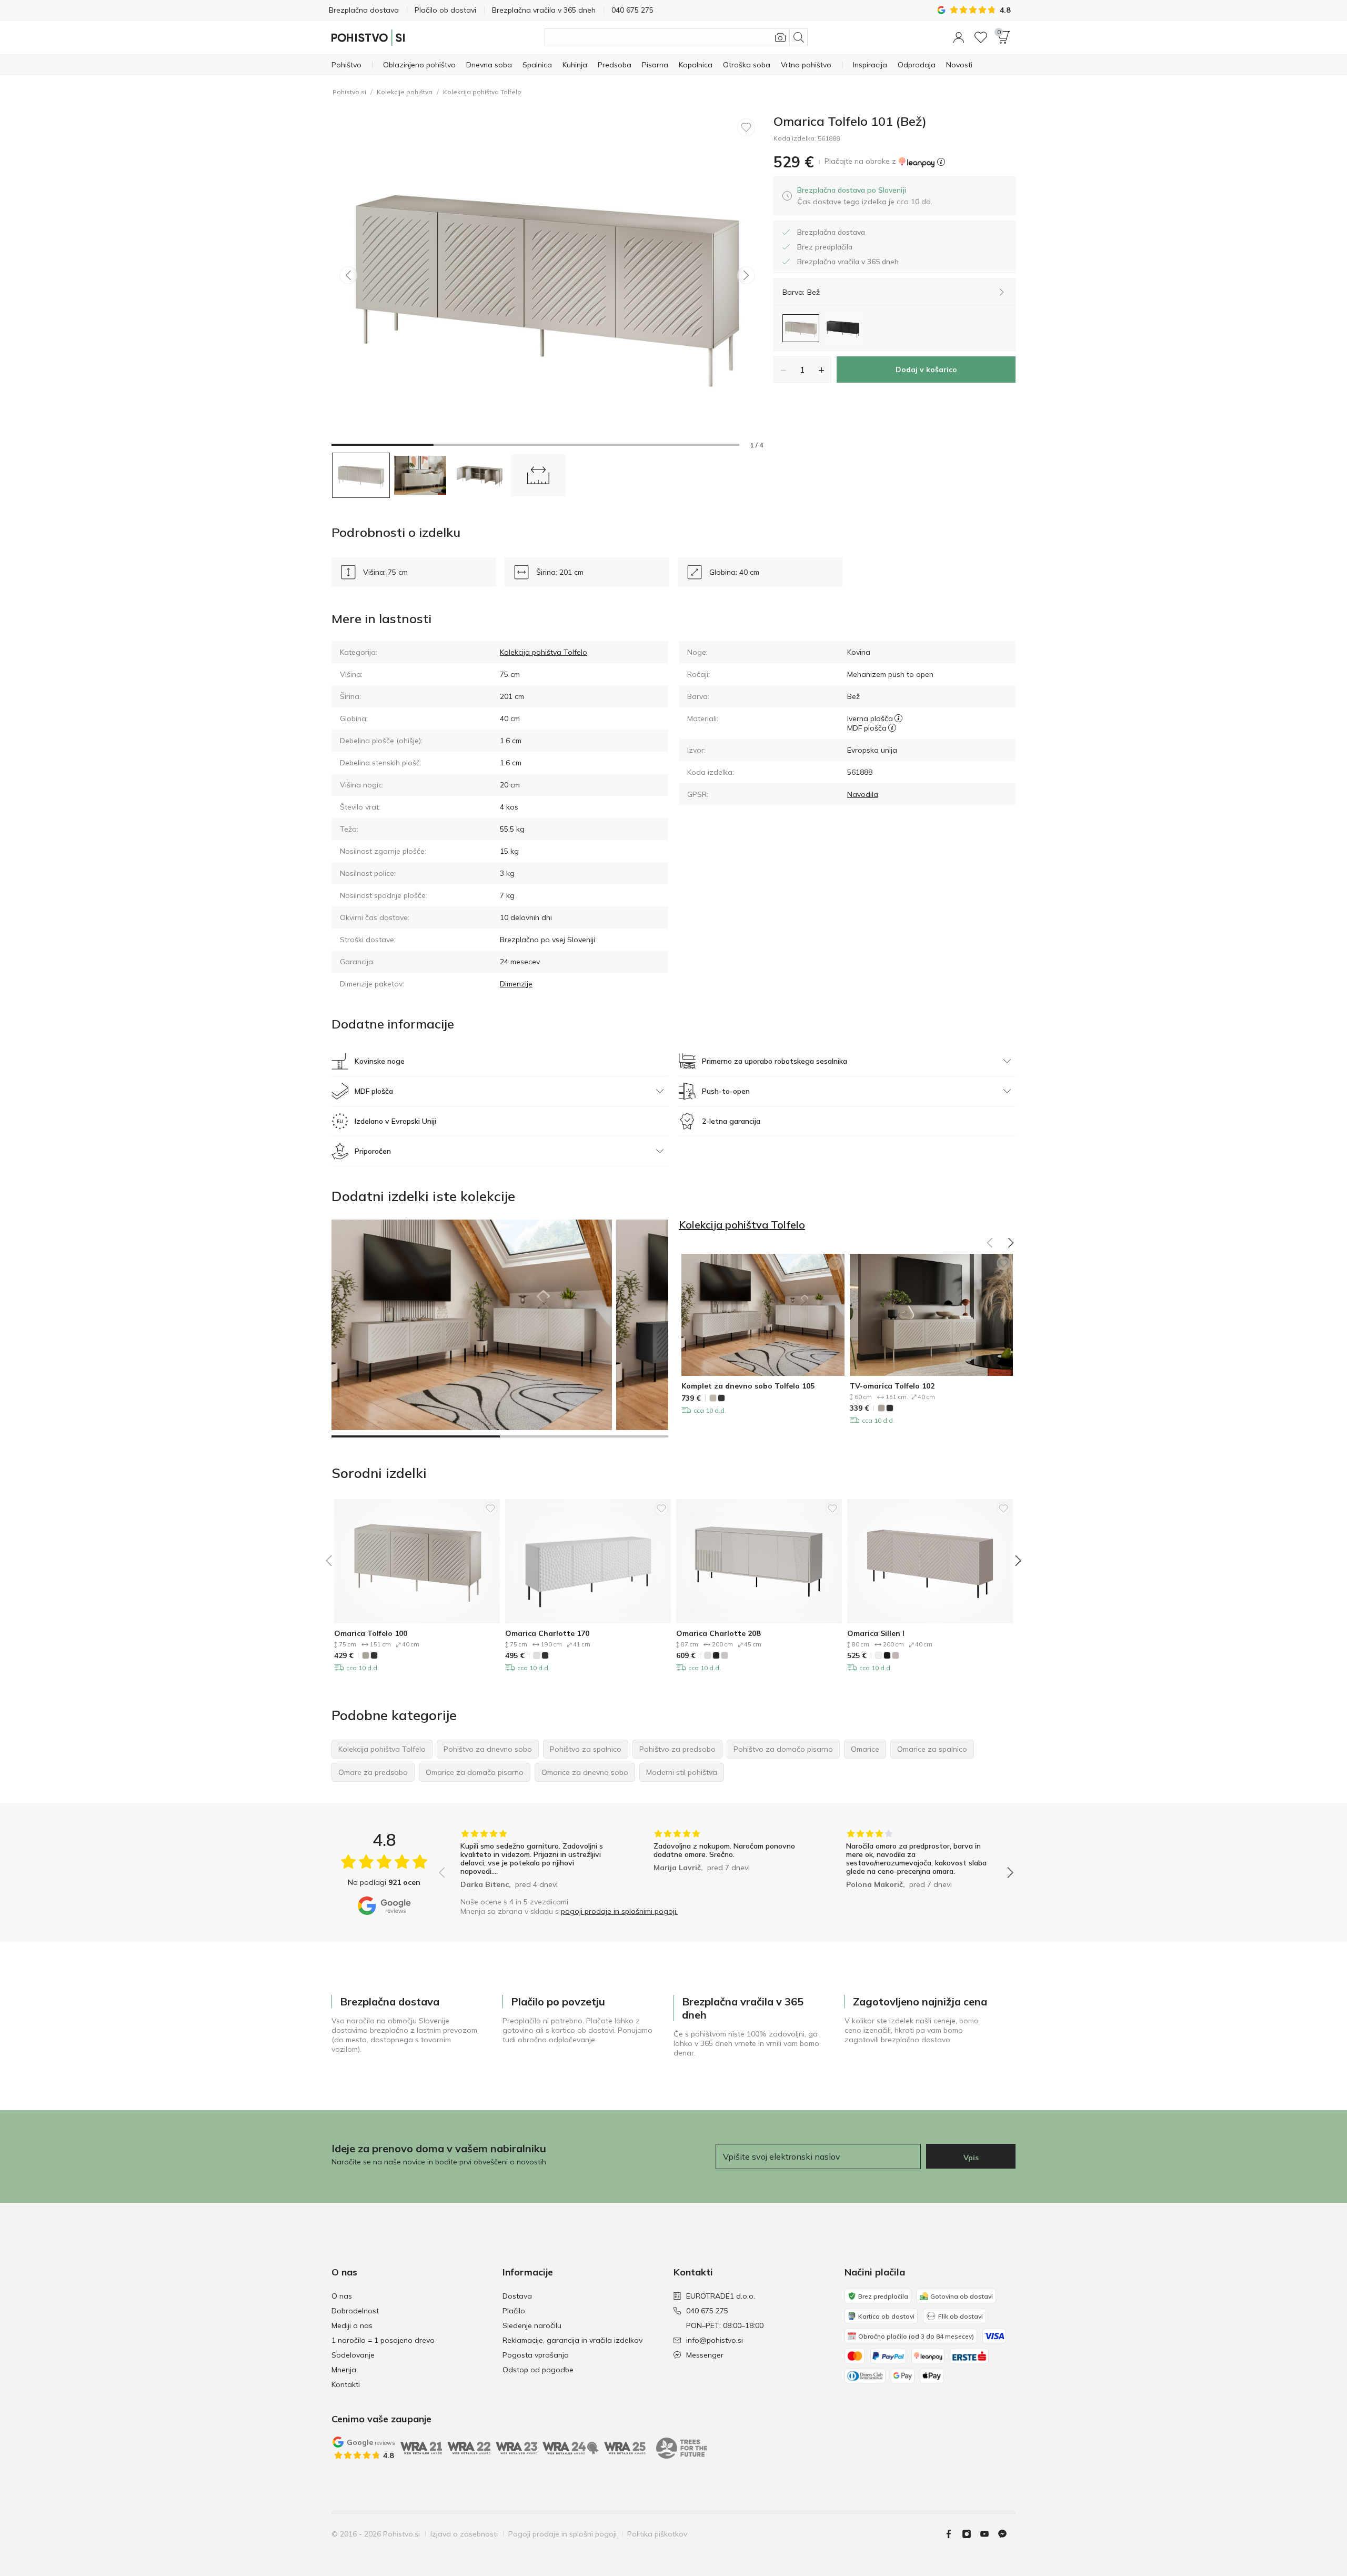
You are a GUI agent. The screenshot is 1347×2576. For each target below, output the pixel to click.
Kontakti (346, 2384)
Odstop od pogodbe (538, 2370)
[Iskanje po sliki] (780, 37)
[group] (533, 1860)
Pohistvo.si (349, 92)
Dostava (517, 2296)
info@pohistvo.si (715, 2340)
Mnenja (344, 2370)
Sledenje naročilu (532, 2325)
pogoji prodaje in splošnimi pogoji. (619, 1911)
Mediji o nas (352, 2325)
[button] (959, 37)
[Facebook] (953, 2534)
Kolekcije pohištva (405, 92)
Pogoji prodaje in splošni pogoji (562, 2534)
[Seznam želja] (981, 37)
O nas (342, 2296)
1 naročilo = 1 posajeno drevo (383, 2340)
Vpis (971, 2158)
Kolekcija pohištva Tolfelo (482, 92)
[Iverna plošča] (898, 718)
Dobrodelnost (355, 2311)
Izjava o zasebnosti (464, 2534)
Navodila (863, 794)
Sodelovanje (353, 2355)
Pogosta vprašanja (536, 2355)
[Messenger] (1007, 2534)
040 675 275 (707, 2311)
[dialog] (865, 196)
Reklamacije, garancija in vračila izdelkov (572, 2340)
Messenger (705, 2355)
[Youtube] (989, 2534)
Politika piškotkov (657, 2534)
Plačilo (514, 2311)
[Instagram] (971, 2534)
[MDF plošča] (892, 728)
